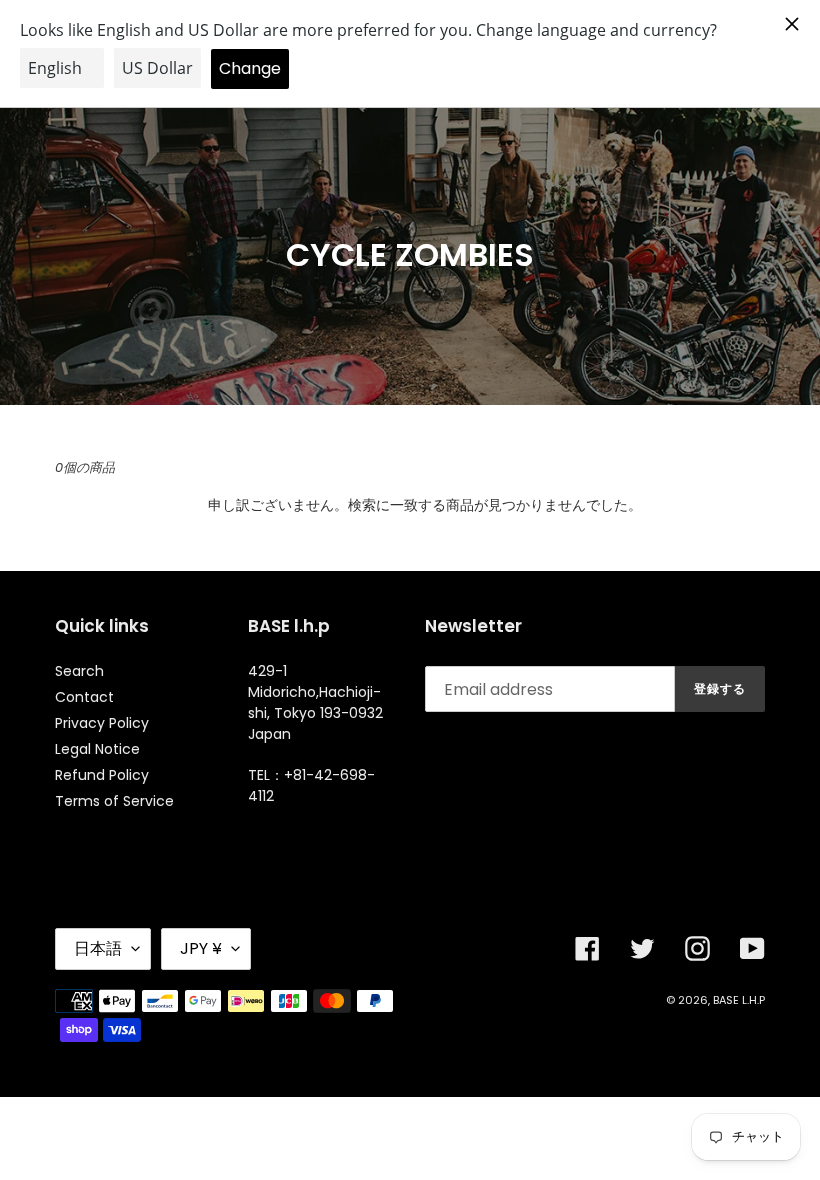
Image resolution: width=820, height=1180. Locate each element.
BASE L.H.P (739, 1000)
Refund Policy (102, 775)
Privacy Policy (102, 723)
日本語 (98, 948)
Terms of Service (114, 801)
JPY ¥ (201, 948)
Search (79, 671)
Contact (84, 697)
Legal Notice (97, 749)
